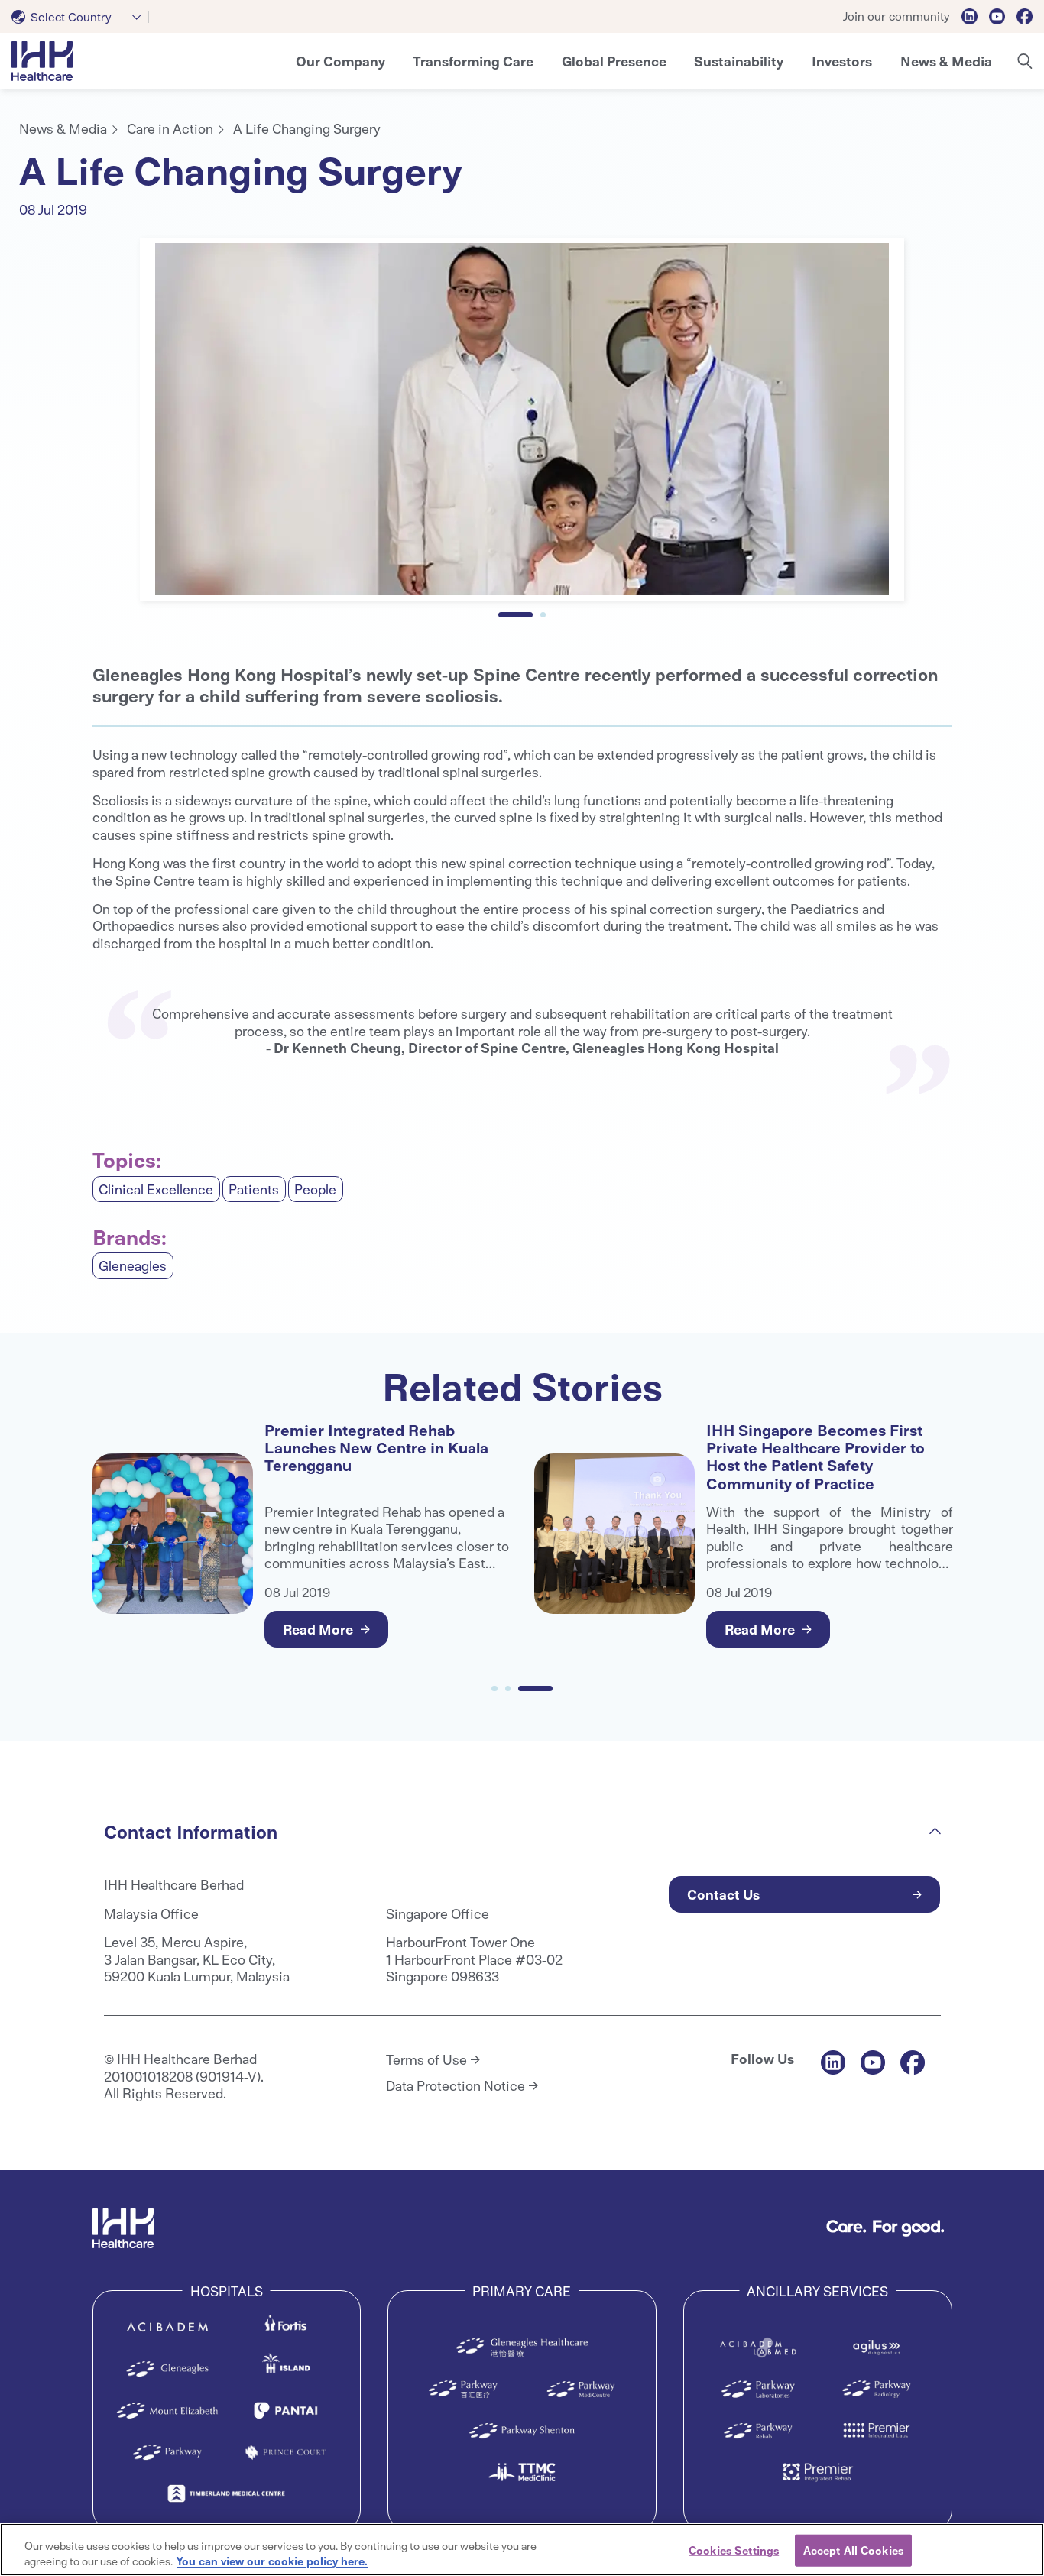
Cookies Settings (734, 2550)
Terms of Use (426, 2059)
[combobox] (80, 17)
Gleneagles (133, 1265)
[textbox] (65, 17)
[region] (522, 2550)
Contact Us (723, 1894)
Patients (254, 1189)
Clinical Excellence (156, 1189)
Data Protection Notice (456, 2085)
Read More (318, 1629)
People (315, 1189)
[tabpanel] (522, 419)
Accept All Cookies (853, 2550)
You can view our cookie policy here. (272, 2560)
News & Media (63, 128)
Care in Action (170, 128)
